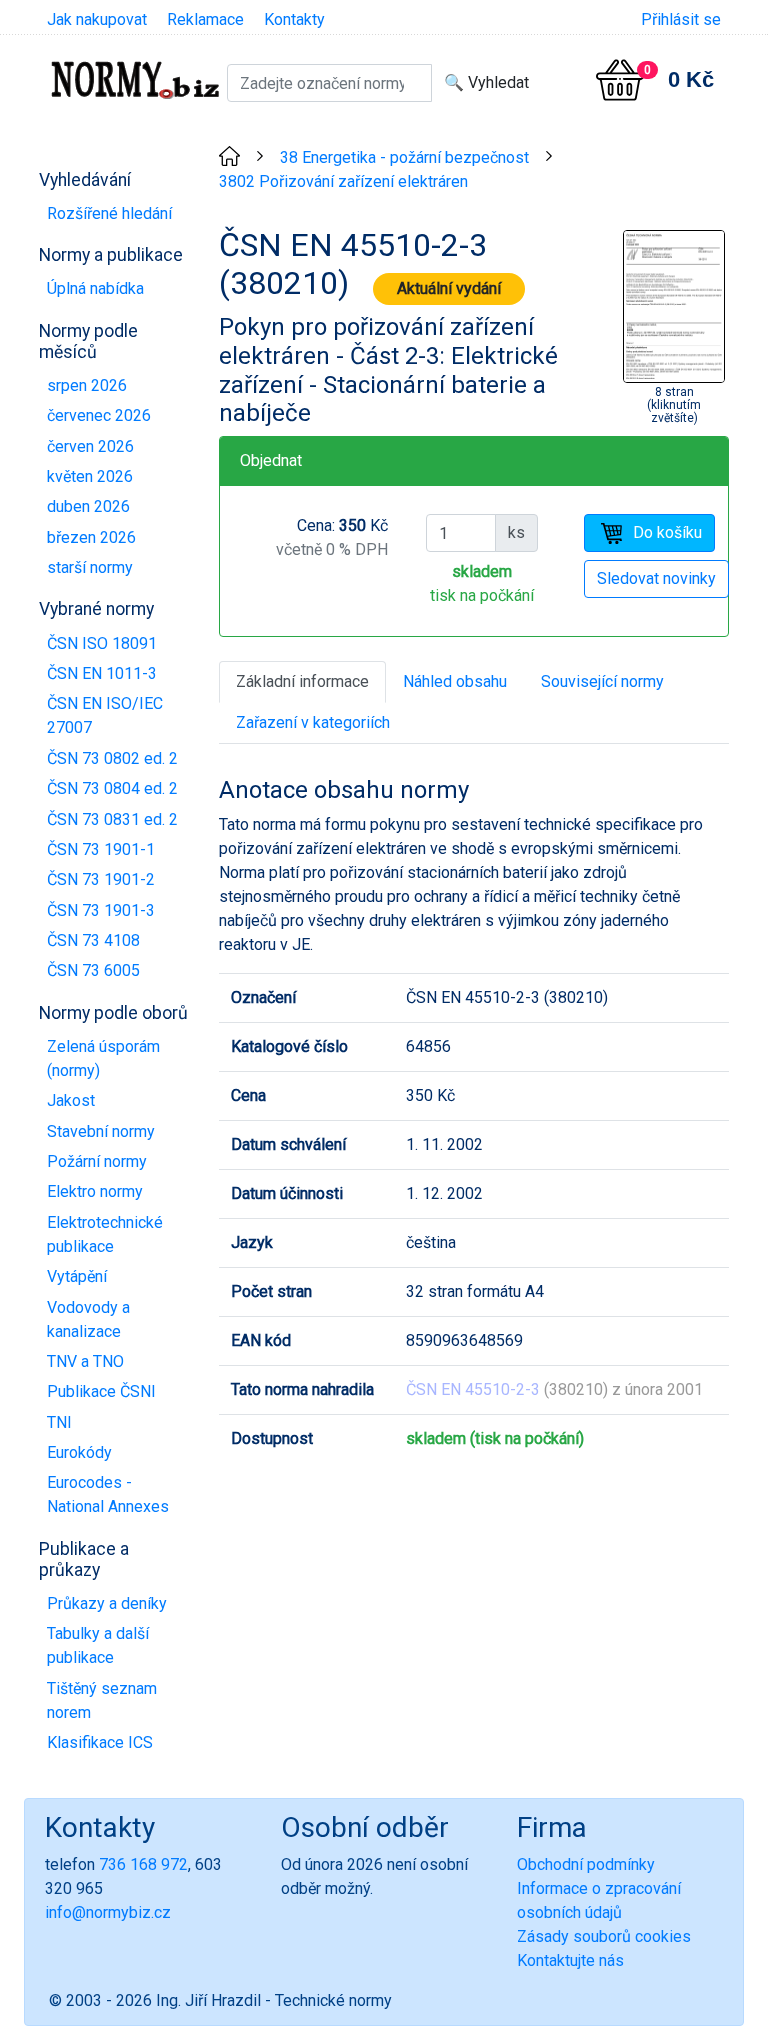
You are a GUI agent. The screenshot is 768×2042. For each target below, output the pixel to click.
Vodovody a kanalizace (88, 1319)
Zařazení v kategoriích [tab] (313, 722)
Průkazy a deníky (107, 1603)
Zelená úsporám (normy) (103, 1058)
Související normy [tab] (602, 681)
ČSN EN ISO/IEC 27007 (105, 715)
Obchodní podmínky (586, 1864)
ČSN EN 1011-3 (102, 673)
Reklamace (205, 19)
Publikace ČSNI (101, 1391)
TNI (59, 1422)
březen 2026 (91, 537)
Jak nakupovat (97, 19)
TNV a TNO (85, 1361)
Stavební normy (101, 1131)
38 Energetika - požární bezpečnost (404, 157)
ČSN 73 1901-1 (101, 849)
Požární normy (97, 1161)
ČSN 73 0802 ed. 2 (112, 758)
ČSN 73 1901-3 (101, 910)
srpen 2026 (87, 385)
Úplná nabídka (95, 288)
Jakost (71, 1100)
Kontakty (294, 19)
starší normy (90, 567)
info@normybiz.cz (108, 1912)
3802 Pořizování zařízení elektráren (343, 181)
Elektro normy (95, 1191)
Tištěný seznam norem (102, 1700)
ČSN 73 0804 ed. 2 (112, 788)
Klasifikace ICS (100, 1742)
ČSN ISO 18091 (102, 643)
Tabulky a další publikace (98, 1645)
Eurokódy (79, 1452)
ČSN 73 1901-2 (101, 879)
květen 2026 (90, 476)
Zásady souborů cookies (604, 1936)
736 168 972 (143, 1864)
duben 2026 (88, 506)
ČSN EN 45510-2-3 (473, 1389)
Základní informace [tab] (302, 681)
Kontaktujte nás (570, 1960)
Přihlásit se (681, 19)
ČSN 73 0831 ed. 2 (112, 819)
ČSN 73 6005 (93, 970)
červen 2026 (90, 446)
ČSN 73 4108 (93, 940)
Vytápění (77, 1276)
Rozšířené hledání (109, 213)
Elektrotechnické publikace (105, 1234)
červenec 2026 (99, 415)
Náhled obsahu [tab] (455, 681)
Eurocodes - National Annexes (108, 1494)
